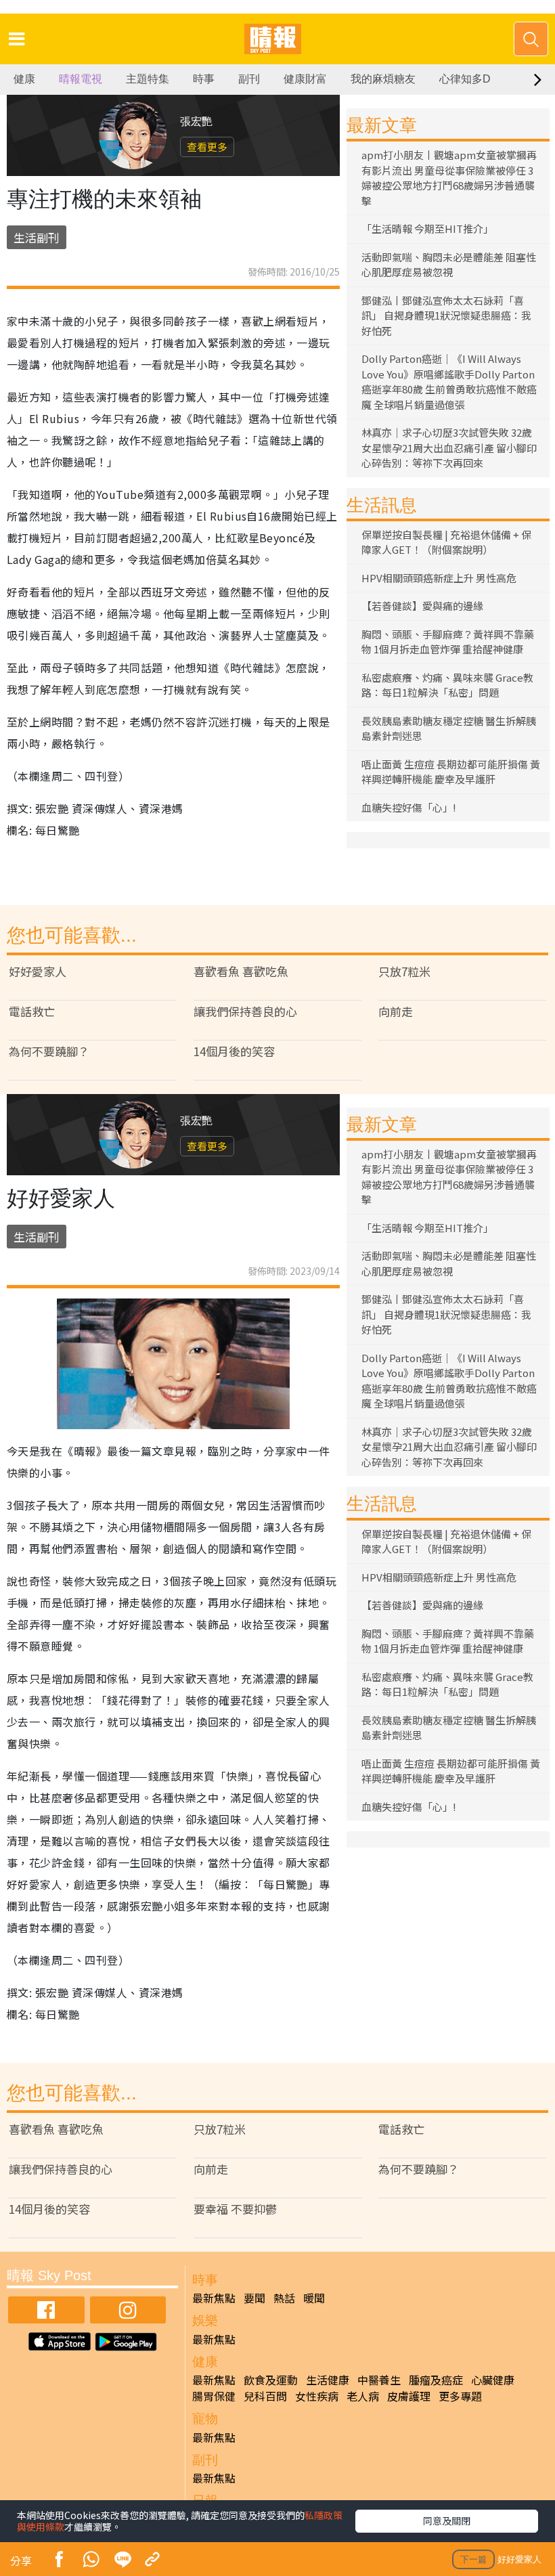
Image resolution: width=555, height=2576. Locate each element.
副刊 (249, 79)
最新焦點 (214, 2298)
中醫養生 (379, 2380)
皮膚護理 (409, 2396)
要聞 (254, 2298)
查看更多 (207, 147)
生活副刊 (37, 237)
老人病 (363, 2396)
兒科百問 (265, 2396)
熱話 (284, 2298)
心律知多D (465, 79)
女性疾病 (317, 2396)
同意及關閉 (447, 2520)
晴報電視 (81, 79)
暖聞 (314, 2298)
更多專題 (460, 2396)
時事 (204, 79)
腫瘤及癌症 (436, 2380)
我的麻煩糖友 (383, 79)
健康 (24, 79)
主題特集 (148, 79)
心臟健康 (493, 2380)
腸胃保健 (214, 2396)
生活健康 (328, 2380)
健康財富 (305, 79)
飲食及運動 (271, 2380)
